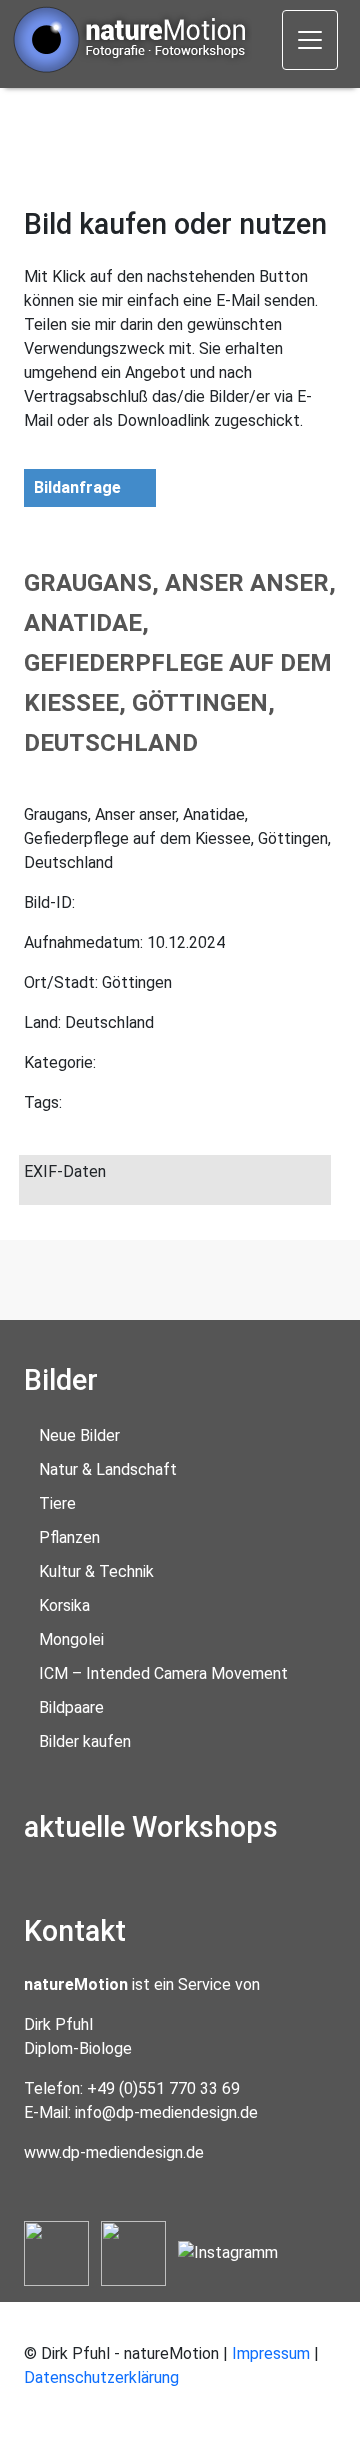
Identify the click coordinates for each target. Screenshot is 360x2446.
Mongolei (71, 1639)
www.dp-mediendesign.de (114, 2152)
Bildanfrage (77, 487)
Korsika (64, 1605)
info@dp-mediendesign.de (166, 2112)
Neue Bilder (79, 1435)
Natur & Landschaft (108, 1469)
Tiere (57, 1503)
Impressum (271, 2353)
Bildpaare (71, 1707)
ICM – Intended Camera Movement (163, 1673)
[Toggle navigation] (310, 40)
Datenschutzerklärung (101, 2377)
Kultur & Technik (96, 1571)
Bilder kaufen (85, 1741)
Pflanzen (69, 1537)
